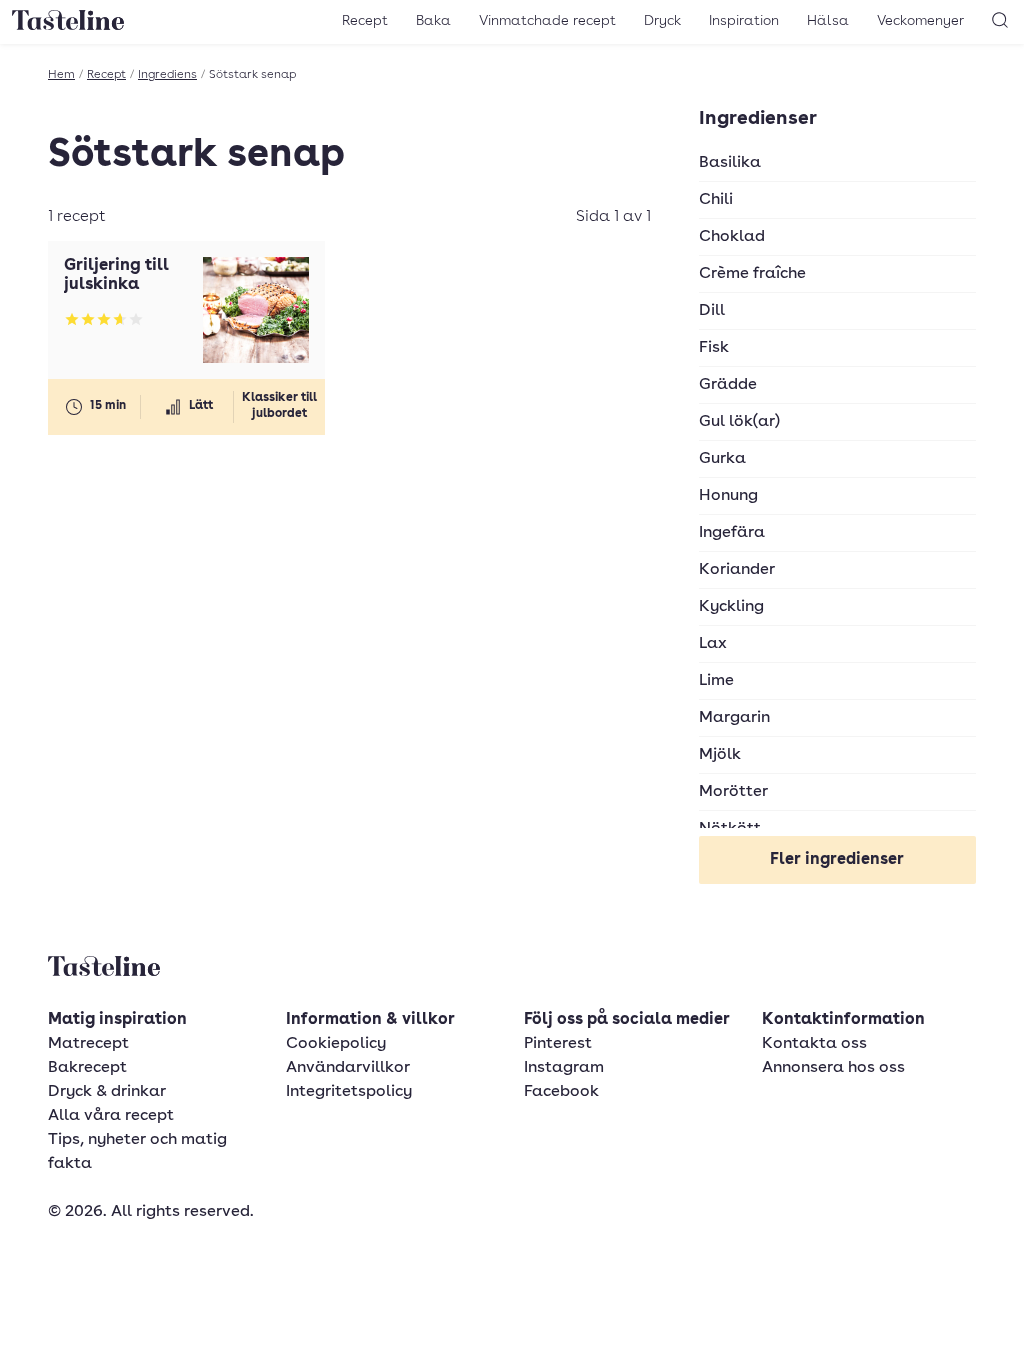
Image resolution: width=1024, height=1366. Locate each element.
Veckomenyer (920, 21)
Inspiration (744, 21)
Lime (716, 681)
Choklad (732, 237)
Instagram (564, 1068)
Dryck (662, 21)
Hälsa (828, 21)
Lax (713, 644)
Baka (433, 21)
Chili (716, 200)
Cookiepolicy (336, 1044)
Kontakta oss (814, 1044)
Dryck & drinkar (107, 1092)
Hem (61, 75)
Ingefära (732, 533)
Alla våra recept (111, 1116)
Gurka (722, 459)
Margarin (734, 718)
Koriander (737, 570)
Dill (712, 311)
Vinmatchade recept (547, 21)
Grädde (728, 385)
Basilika (730, 163)
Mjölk (720, 755)
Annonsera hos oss (833, 1068)
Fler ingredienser (837, 860)
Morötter (733, 792)
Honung (728, 496)
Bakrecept (87, 1068)
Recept (365, 21)
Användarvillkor (348, 1068)
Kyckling (731, 607)
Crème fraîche (752, 274)
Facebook (561, 1092)
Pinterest (558, 1044)
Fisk (714, 348)
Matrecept (88, 1044)
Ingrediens (167, 75)
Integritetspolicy (349, 1092)
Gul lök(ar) (739, 422)
